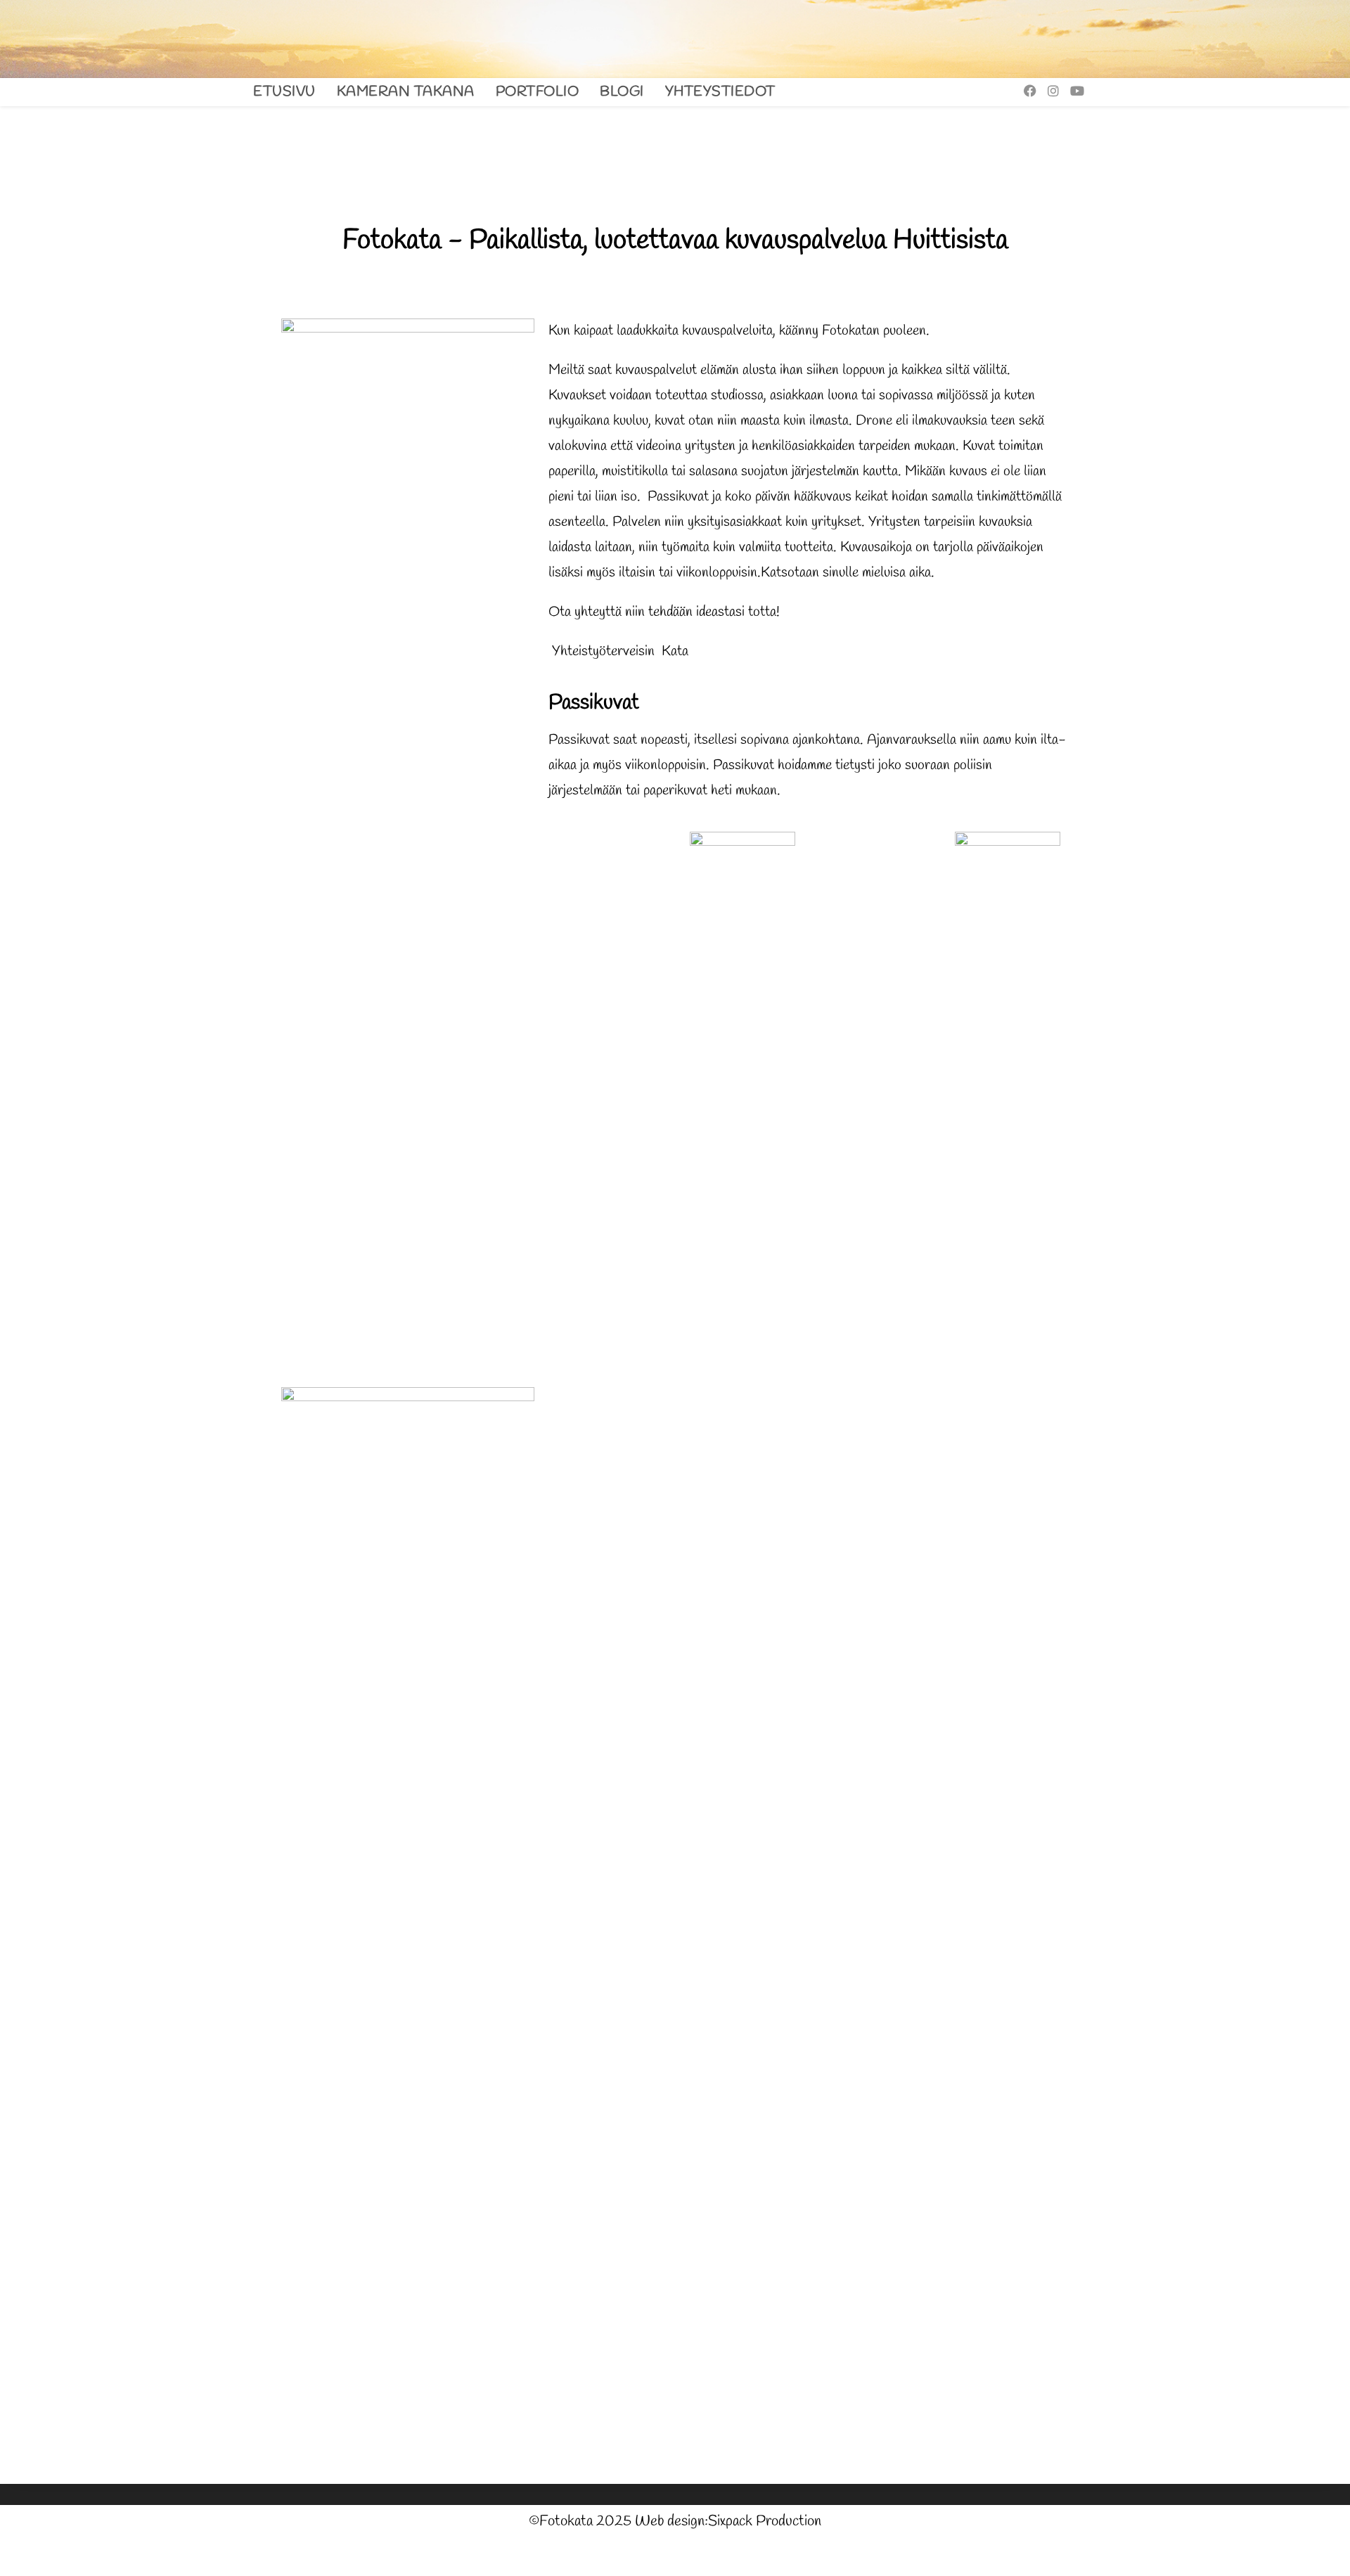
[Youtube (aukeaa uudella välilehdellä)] (1077, 91)
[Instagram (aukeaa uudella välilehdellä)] (1053, 91)
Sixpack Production (765, 2522)
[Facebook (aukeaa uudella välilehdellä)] (1030, 91)
